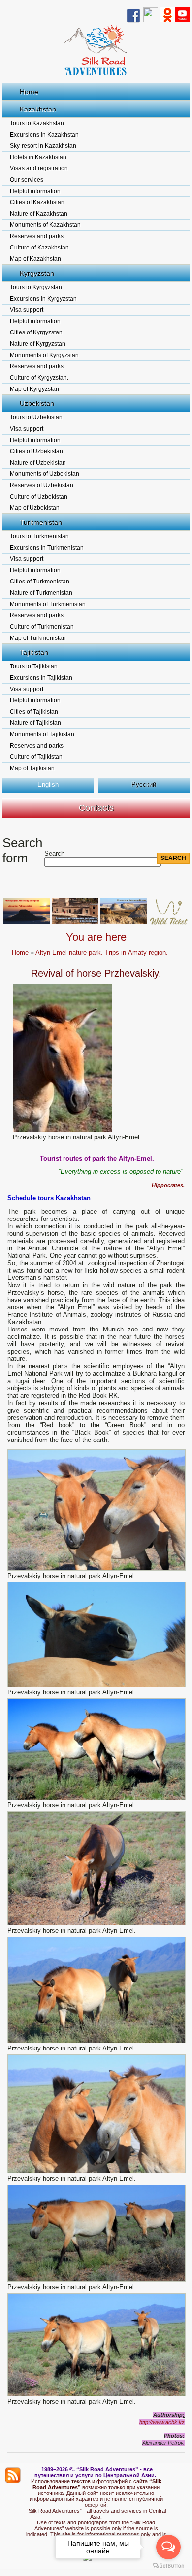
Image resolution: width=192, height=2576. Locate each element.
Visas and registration (39, 168)
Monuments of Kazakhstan (45, 225)
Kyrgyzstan (37, 273)
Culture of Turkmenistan (42, 627)
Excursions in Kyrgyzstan (43, 299)
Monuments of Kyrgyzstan (44, 355)
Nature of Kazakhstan (39, 214)
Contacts (96, 808)
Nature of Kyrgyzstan (38, 344)
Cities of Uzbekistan (36, 451)
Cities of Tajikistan (34, 712)
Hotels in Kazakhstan (38, 157)
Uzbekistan (37, 403)
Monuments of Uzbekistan (45, 474)
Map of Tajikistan (32, 768)
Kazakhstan (38, 109)
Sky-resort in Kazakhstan (43, 146)
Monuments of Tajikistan (42, 734)
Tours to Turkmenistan (39, 536)
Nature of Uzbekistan (38, 463)
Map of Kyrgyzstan (34, 389)
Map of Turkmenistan (38, 638)
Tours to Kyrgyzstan (36, 287)
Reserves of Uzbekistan (42, 485)
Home (29, 92)
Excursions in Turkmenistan (47, 548)
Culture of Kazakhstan (39, 248)
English (48, 785)
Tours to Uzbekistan (36, 417)
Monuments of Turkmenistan (48, 604)
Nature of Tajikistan (35, 723)
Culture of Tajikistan (36, 757)
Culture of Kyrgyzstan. (39, 378)
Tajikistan (34, 652)
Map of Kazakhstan (35, 259)
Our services (27, 180)
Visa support (27, 310)
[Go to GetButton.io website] (168, 2566)
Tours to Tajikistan (34, 666)
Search (54, 853)
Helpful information (35, 191)
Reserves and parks (37, 236)
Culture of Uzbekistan (39, 497)
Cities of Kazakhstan (37, 202)
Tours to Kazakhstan (37, 123)
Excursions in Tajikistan (41, 678)
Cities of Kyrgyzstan (36, 332)
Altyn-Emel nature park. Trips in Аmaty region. (102, 953)
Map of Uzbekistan (35, 508)
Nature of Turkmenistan (41, 593)
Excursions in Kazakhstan (44, 135)
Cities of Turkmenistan (40, 582)
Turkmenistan (41, 522)
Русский (144, 785)
